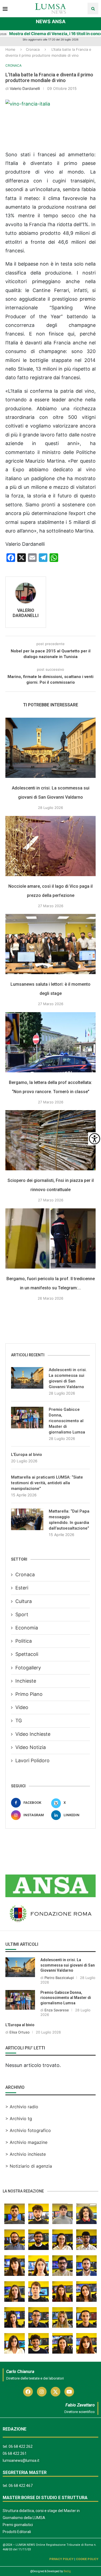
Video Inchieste (33, 1734)
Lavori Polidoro (32, 1760)
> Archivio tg (19, 2119)
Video (22, 1707)
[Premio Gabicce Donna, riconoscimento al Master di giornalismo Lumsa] (27, 1418)
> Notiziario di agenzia (29, 2166)
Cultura (24, 1601)
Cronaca (33, 49)
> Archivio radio (22, 2107)
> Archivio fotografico (28, 2130)
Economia (27, 1628)
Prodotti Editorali (17, 2532)
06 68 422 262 (21, 2446)
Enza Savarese (57, 2010)
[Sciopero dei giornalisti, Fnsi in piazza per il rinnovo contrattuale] (50, 1140)
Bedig (67, 2571)
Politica (24, 1641)
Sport (22, 1614)
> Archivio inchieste (26, 2154)
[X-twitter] (55, 2392)
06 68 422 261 (15, 2453)
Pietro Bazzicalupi (59, 1978)
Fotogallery (28, 1668)
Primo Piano (29, 1694)
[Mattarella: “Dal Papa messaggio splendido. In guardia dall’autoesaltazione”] (27, 1519)
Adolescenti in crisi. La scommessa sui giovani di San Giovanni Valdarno (68, 1378)
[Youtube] (69, 2392)
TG (19, 1721)
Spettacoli (27, 1654)
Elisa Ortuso (20, 2032)
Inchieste (26, 1681)
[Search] (93, 9)
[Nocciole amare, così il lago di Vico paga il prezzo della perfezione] (50, 846)
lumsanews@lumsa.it (21, 2460)
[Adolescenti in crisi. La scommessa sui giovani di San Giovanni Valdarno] (50, 748)
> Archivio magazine (26, 2142)
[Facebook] (28, 2392)
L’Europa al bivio (27, 1455)
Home (10, 49)
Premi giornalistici (18, 2525)
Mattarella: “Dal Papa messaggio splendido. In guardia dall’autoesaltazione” (69, 1520)
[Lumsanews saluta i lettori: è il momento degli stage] (50, 944)
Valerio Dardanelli (25, 88)
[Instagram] (42, 2392)
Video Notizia (31, 1747)
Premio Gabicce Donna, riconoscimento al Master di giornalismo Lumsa (67, 1421)
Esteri (22, 1588)
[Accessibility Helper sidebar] (95, 1139)
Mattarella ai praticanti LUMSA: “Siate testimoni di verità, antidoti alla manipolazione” (47, 1483)
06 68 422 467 (21, 2486)
